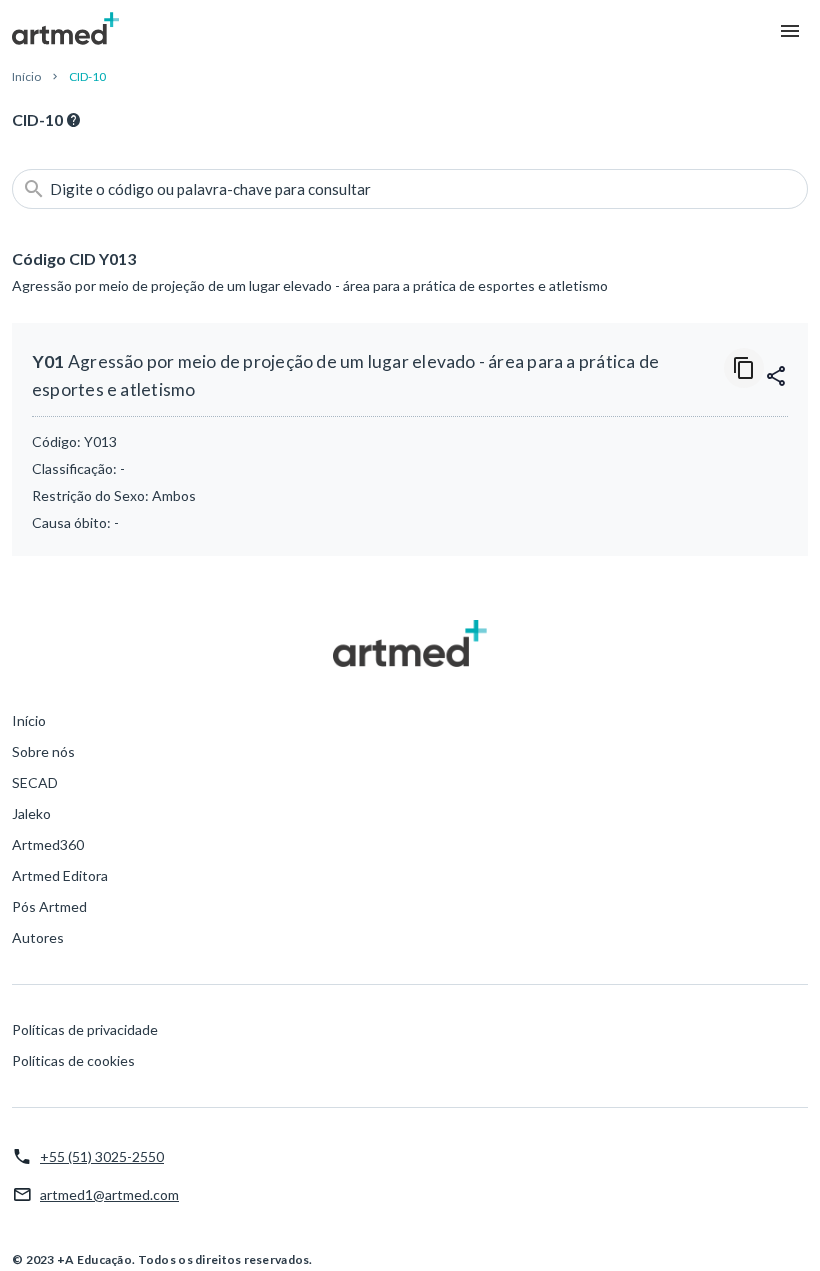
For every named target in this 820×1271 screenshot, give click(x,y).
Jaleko (31, 813)
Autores (38, 937)
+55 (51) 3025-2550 (102, 1156)
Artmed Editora (60, 875)
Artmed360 (48, 844)
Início (26, 76)
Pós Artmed (49, 906)
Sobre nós (43, 751)
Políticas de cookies (73, 1060)
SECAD (35, 782)
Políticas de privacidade (85, 1029)
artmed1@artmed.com (109, 1194)
